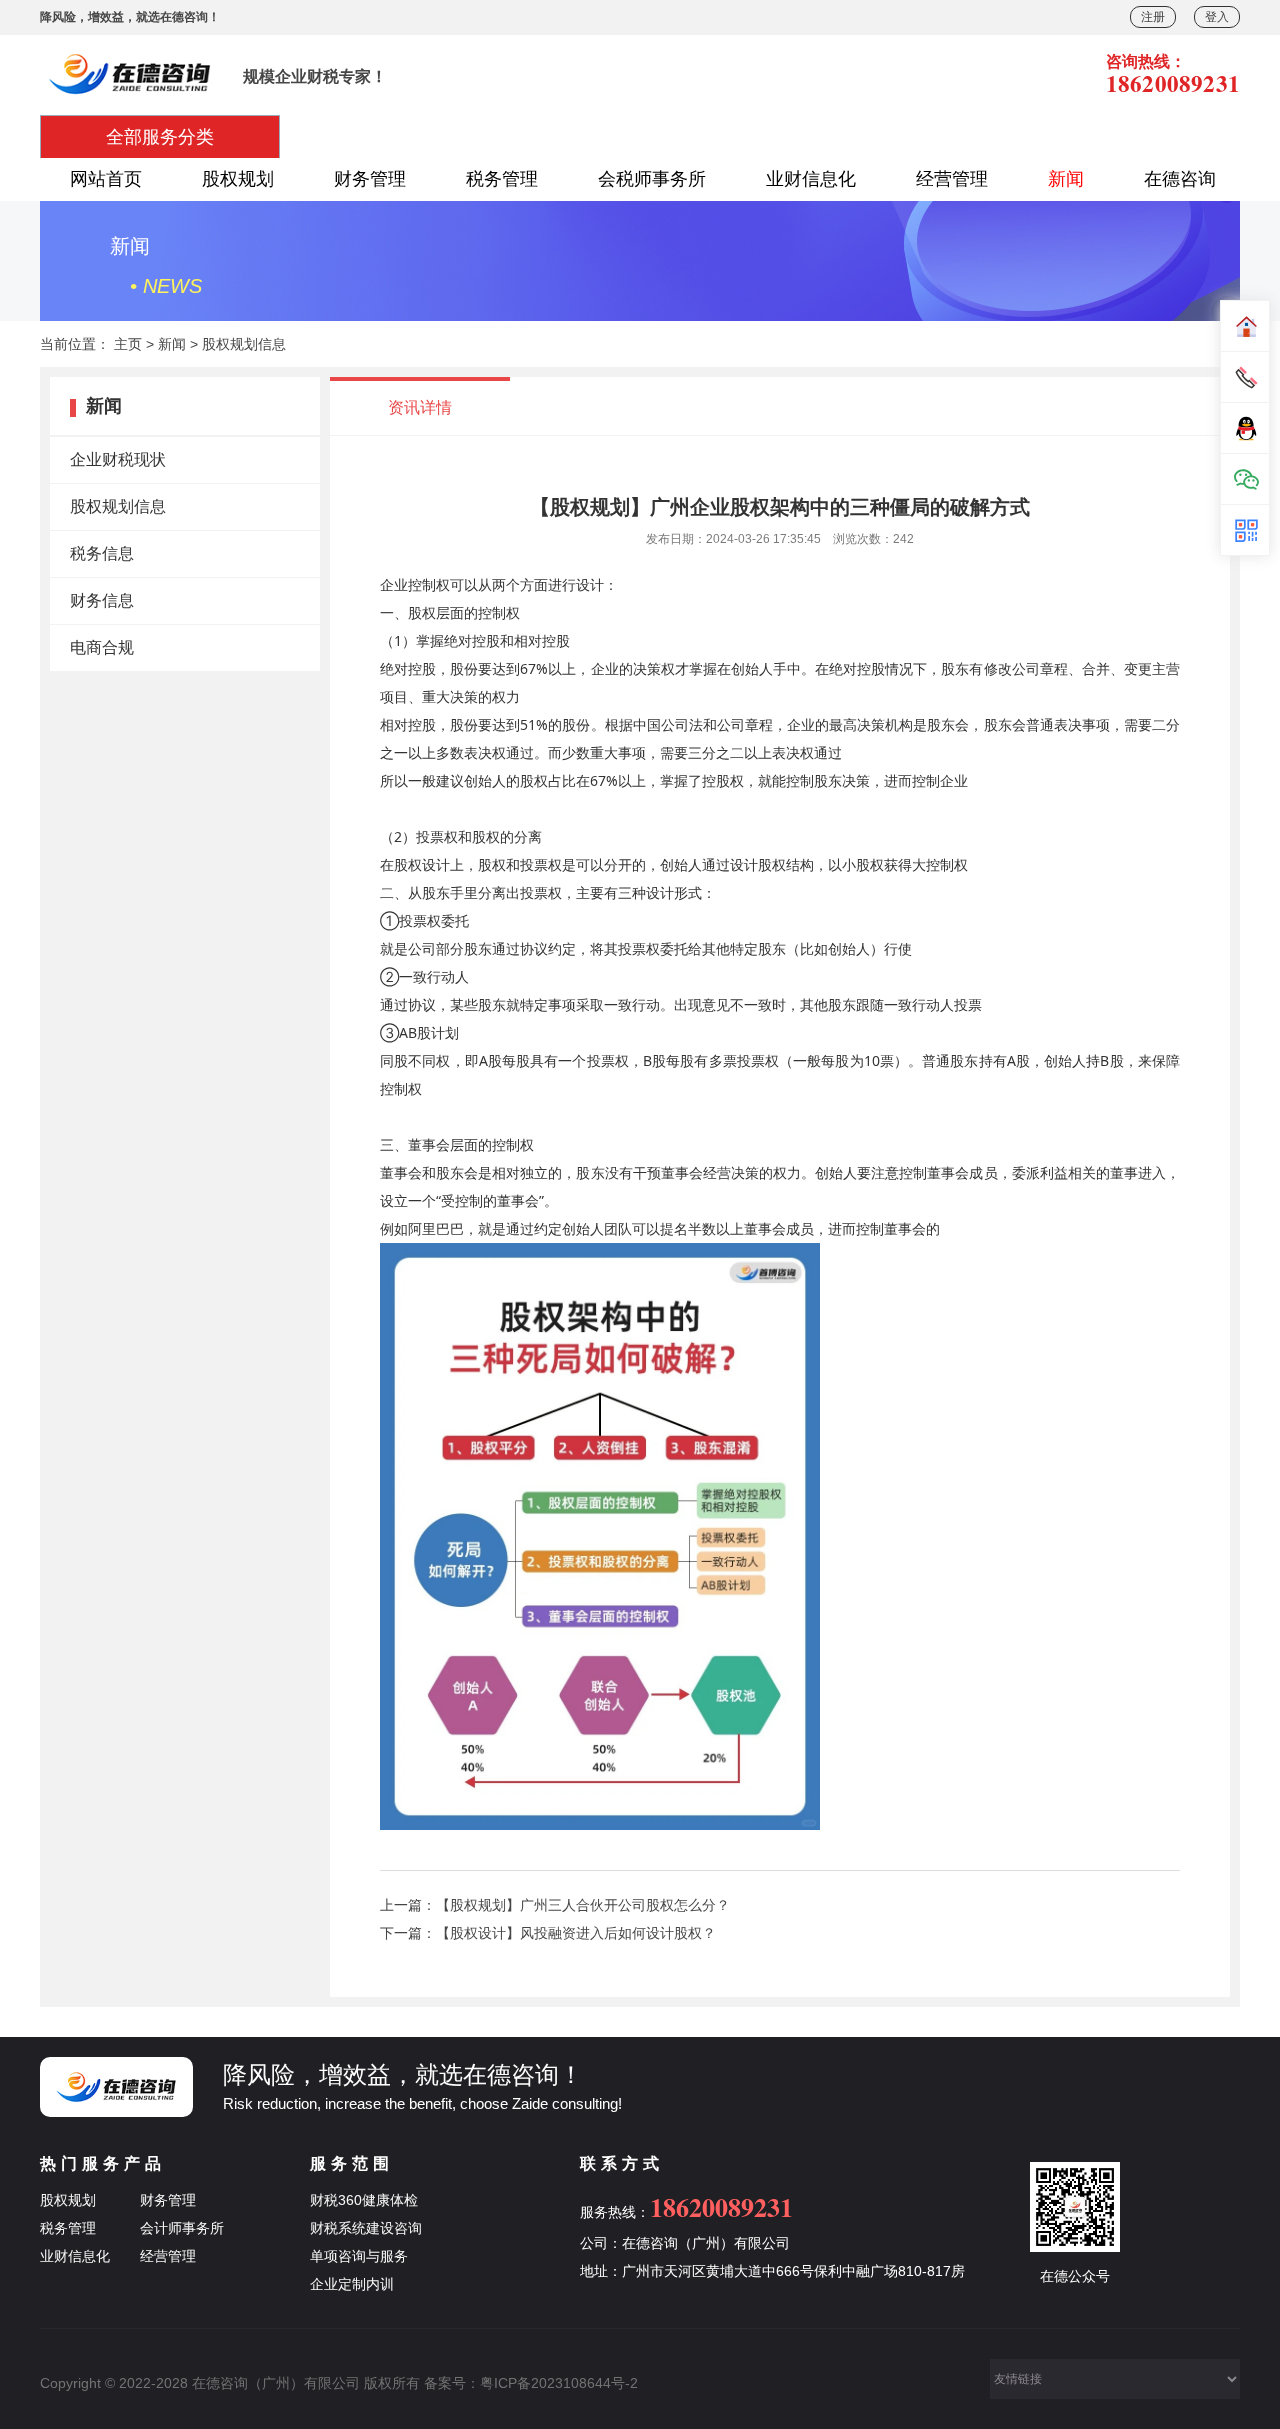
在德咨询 (1180, 179)
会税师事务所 (652, 179)
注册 (1153, 17)
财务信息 (102, 600)
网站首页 (106, 179)
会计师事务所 (182, 2228)
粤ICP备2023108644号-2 (559, 2383)
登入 (1217, 17)
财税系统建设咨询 (366, 2228)
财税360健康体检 (364, 2200)
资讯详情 (420, 407)
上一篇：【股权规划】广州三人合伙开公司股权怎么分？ (555, 1905)
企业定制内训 (352, 2284)
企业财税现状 (118, 459)
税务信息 (102, 553)
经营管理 (952, 179)
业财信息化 (811, 179)
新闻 (1066, 179)
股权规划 (238, 179)
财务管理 (370, 179)
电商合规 (102, 647)
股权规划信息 (244, 344)
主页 (128, 344)
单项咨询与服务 (359, 2256)
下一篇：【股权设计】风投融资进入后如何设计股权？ (548, 1933)
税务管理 (502, 179)
